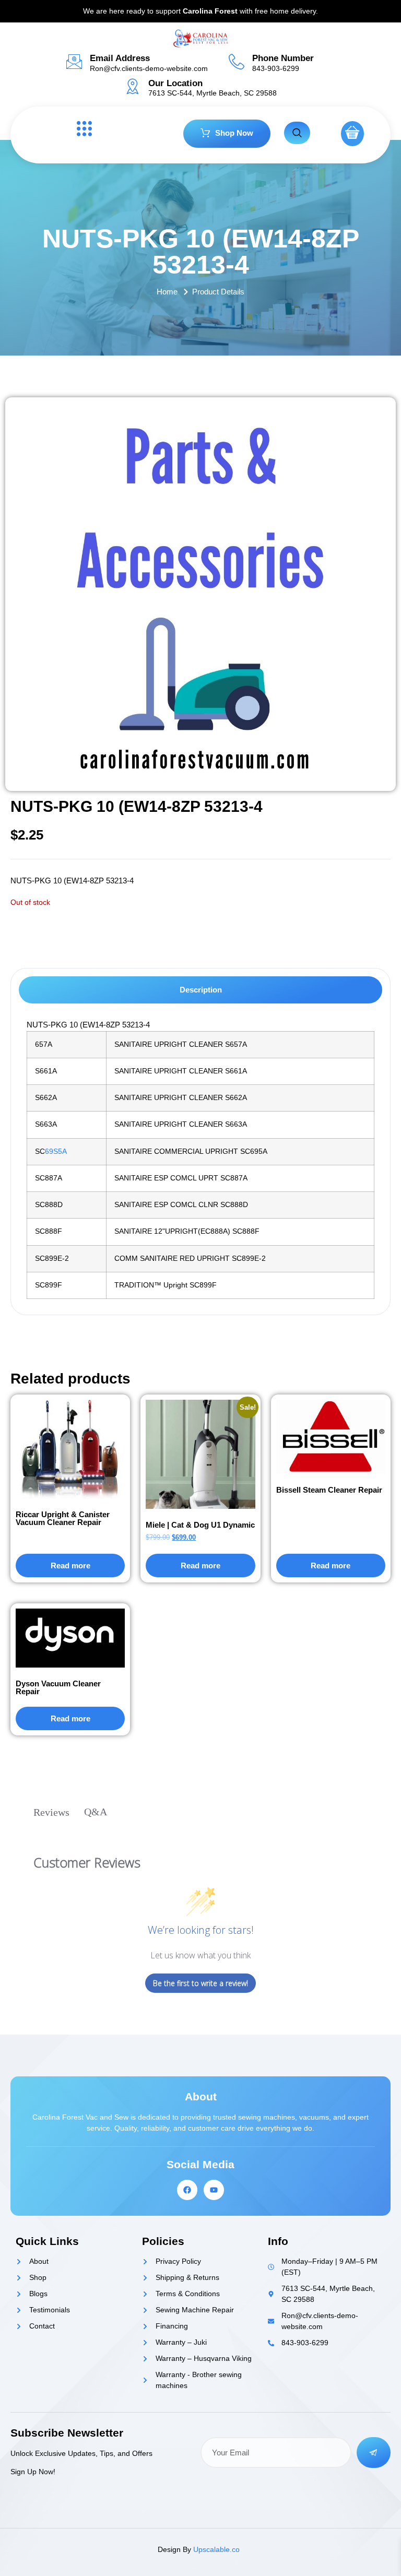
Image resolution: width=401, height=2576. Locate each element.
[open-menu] (81, 129)
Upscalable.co (216, 2549)
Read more (70, 1565)
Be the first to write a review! (200, 1983)
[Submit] (374, 2453)
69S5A (56, 1151)
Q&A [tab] (96, 1812)
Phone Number (283, 58)
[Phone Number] (237, 62)
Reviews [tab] (51, 1812)
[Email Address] (74, 62)
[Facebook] (187, 2190)
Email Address (120, 58)
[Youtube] (214, 2190)
